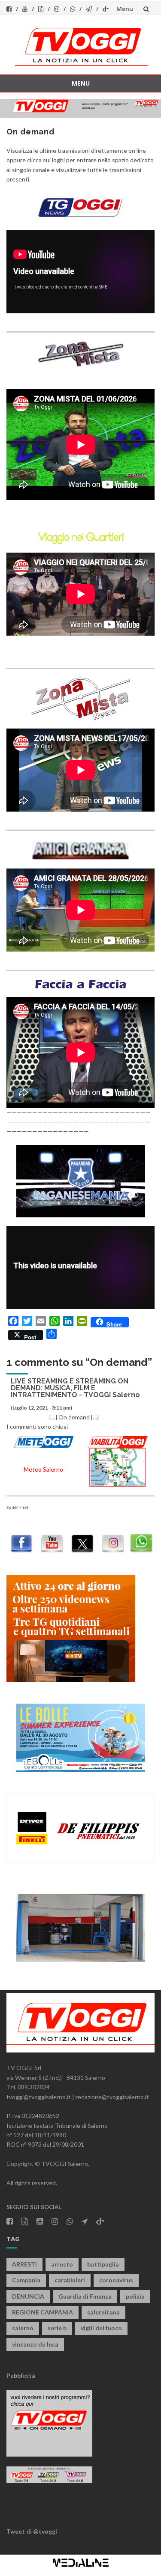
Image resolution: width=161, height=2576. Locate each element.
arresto (62, 2264)
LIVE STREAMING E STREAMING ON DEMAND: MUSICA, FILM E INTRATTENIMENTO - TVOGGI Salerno (75, 1388)
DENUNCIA (28, 2296)
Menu (125, 9)
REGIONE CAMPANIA (43, 2312)
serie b (57, 2328)
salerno (23, 2328)
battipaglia (103, 2264)
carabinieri (70, 2280)
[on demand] (80, 207)
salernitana (103, 2312)
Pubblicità (21, 2375)
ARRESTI (24, 2264)
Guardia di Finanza (85, 2296)
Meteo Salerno (43, 1469)
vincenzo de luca (35, 2344)
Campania (26, 2280)
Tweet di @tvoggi (32, 2531)
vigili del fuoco (101, 2328)
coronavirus (116, 2280)
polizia (135, 2296)
